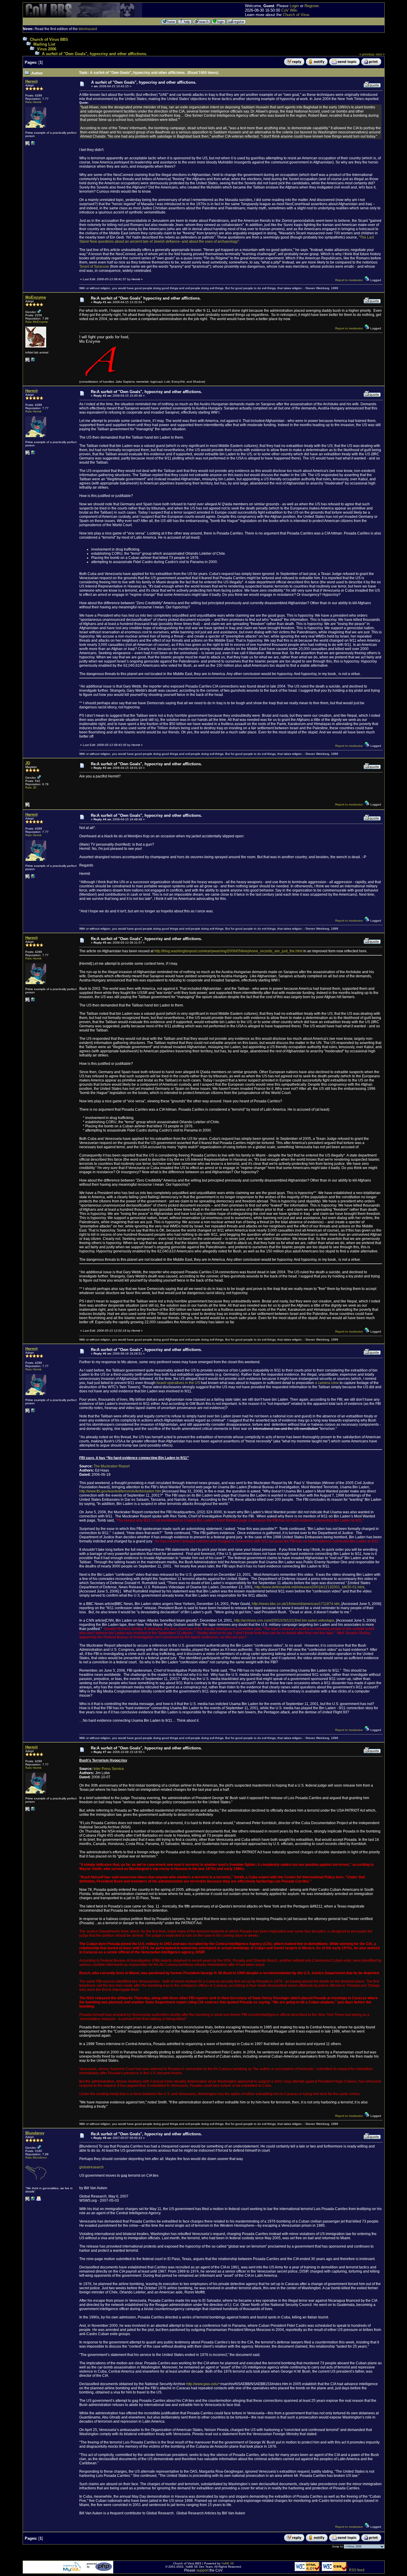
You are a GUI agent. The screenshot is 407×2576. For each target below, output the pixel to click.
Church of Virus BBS (49, 39)
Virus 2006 (47, 49)
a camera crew (327, 1383)
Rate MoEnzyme (37, 322)
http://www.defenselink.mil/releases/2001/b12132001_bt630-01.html (309, 1587)
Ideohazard (88, 29)
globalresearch (91, 2167)
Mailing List (44, 44)
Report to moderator (349, 280)
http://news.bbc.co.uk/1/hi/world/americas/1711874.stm (296, 1604)
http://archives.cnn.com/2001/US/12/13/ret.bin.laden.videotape (284, 1620)
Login (294, 6)
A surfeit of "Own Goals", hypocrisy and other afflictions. (95, 54)
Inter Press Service (109, 1769)
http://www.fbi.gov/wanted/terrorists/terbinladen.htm (120, 1491)
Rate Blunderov (36, 2157)
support (202, 2570)
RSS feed (357, 2570)
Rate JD (31, 787)
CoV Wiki (289, 10)
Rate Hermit (33, 102)
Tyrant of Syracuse (94, 267)
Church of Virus (296, 15)
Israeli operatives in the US (178, 1383)
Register (312, 6)
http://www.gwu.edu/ (202, 2384)
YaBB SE (228, 2563)
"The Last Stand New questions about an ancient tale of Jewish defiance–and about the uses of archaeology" (227, 239)
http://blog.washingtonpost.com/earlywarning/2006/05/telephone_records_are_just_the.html (228, 951)
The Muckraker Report (112, 1466)
